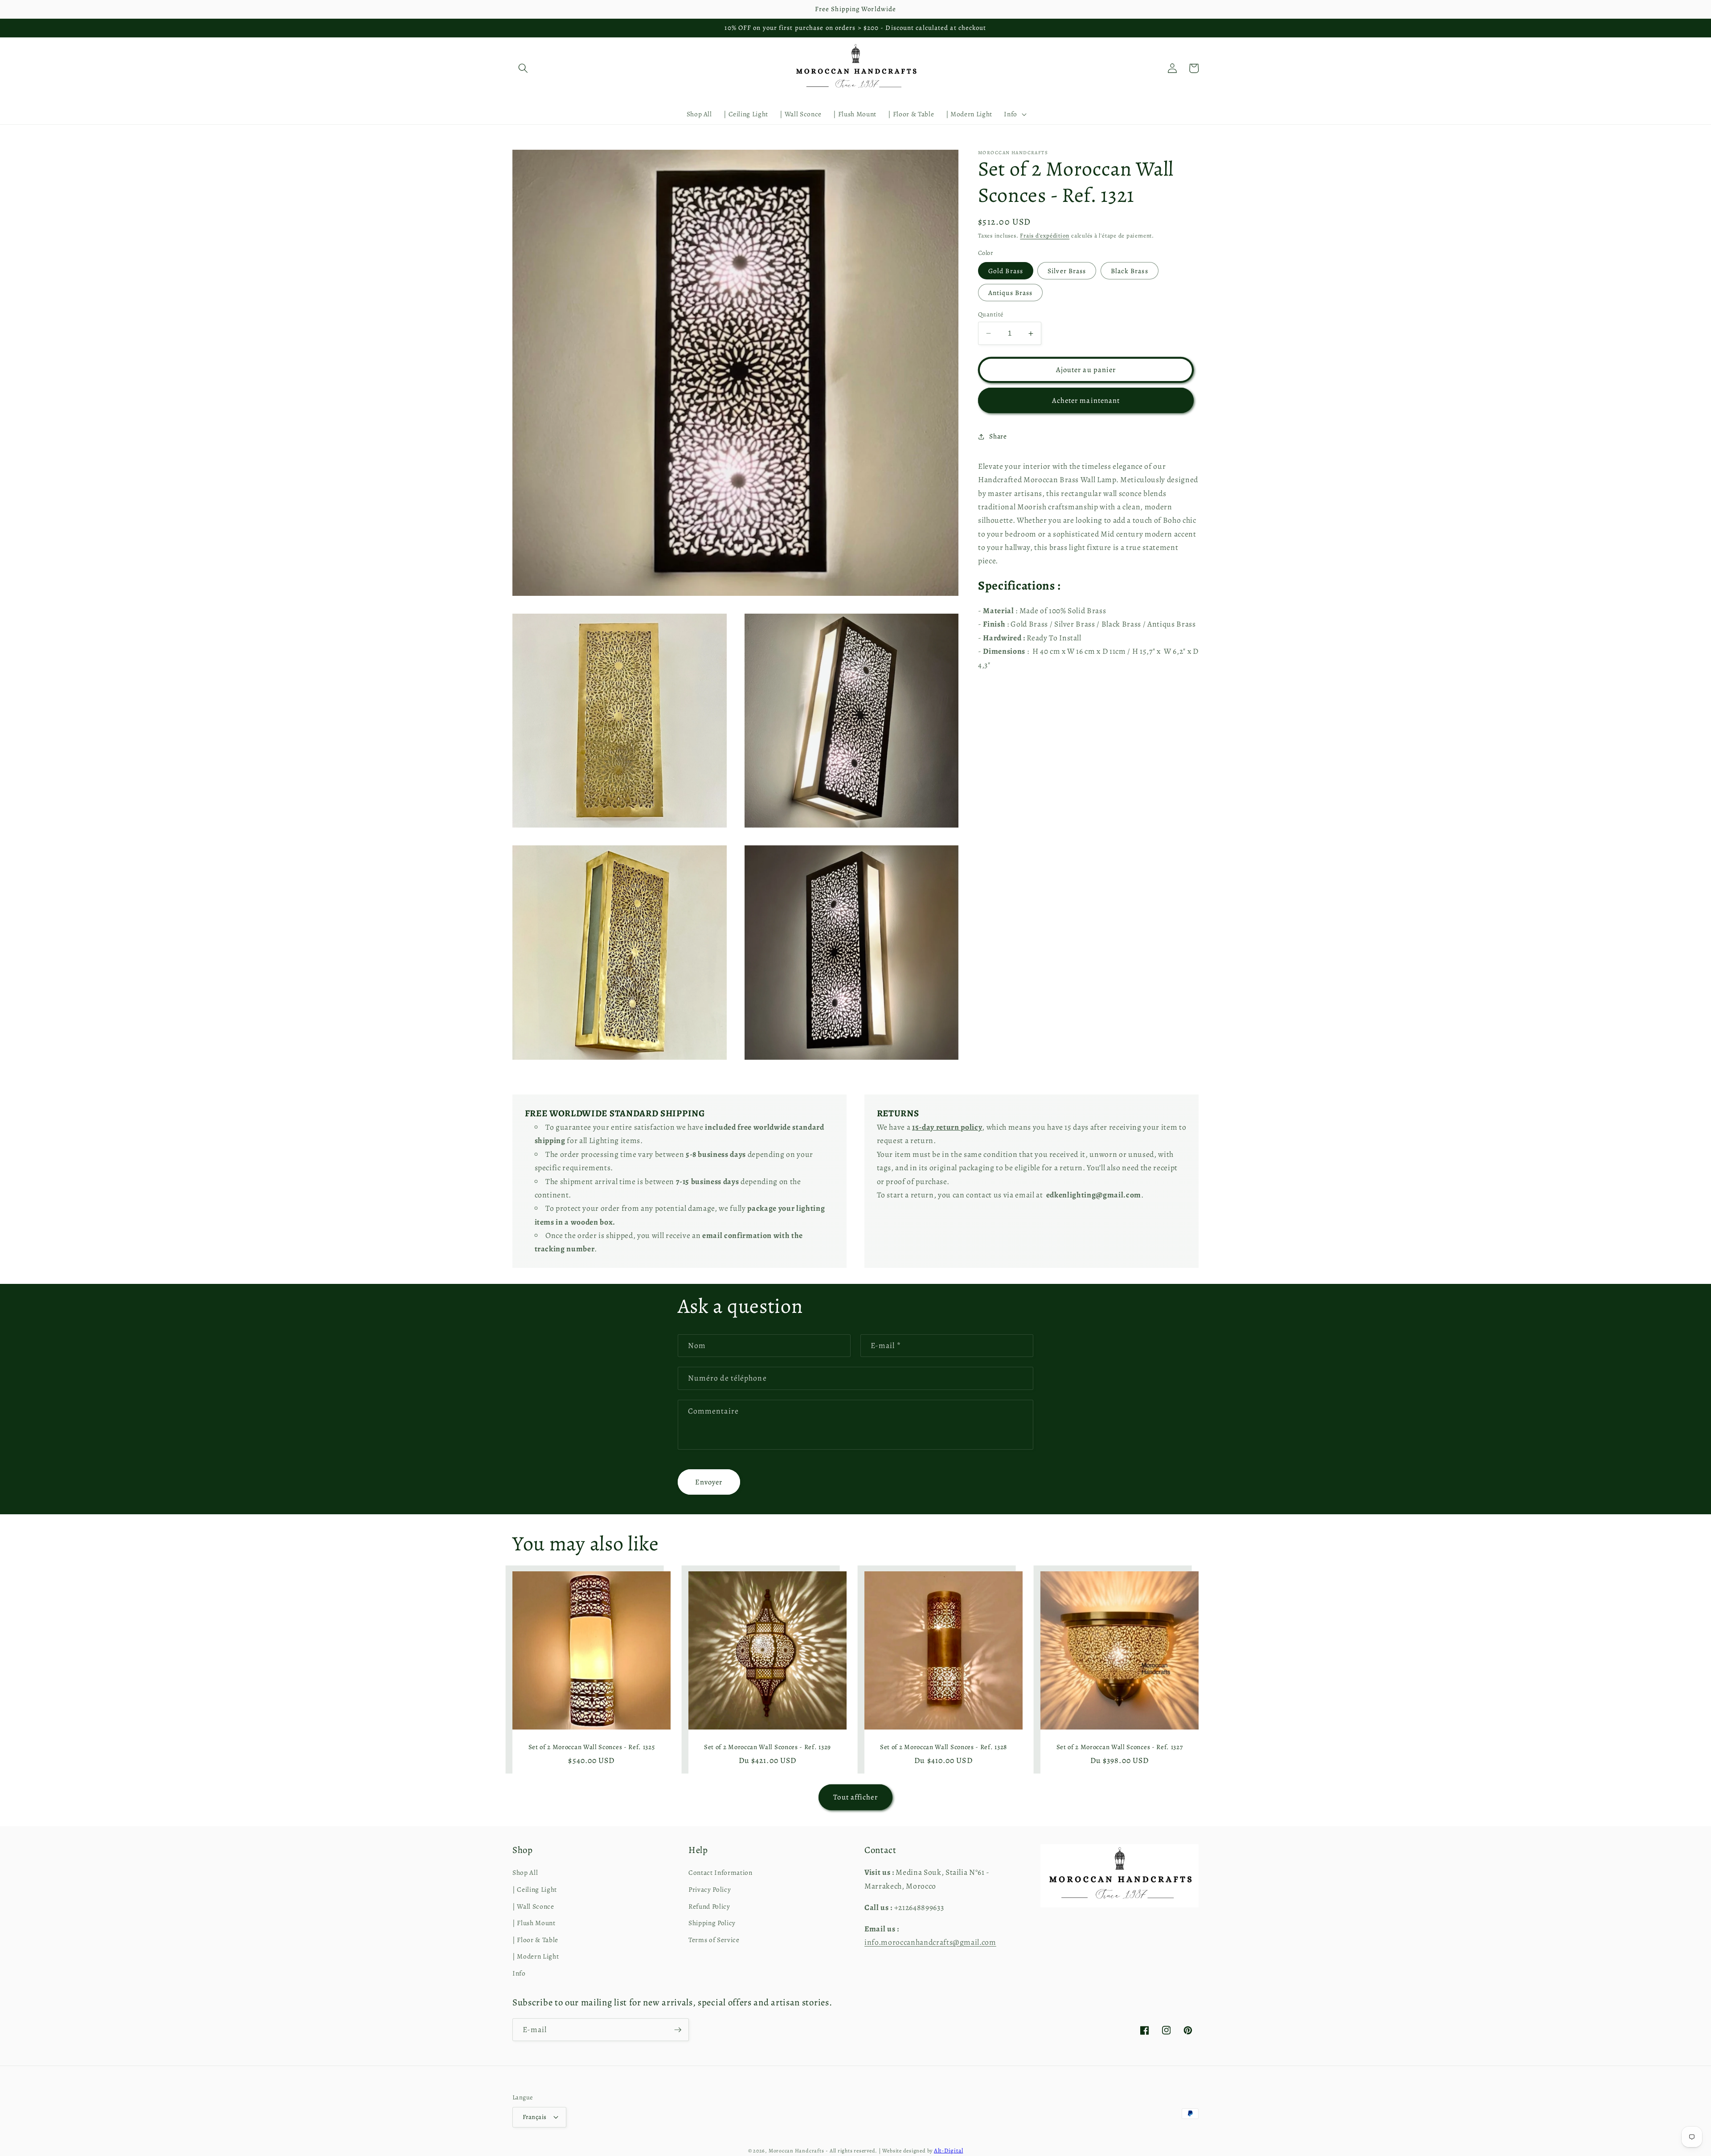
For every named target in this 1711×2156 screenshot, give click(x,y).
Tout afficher (855, 1797)
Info (519, 1973)
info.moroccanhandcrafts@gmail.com (930, 1942)
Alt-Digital (948, 2151)
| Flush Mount (534, 1923)
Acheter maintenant (1086, 400)
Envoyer (709, 1482)
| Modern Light (536, 1956)
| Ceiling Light (535, 1889)
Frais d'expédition (1045, 236)
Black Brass (1130, 271)
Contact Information (720, 1872)
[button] (523, 68)
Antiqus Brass (1010, 293)
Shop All (525, 1872)
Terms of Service (714, 1940)
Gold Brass (1006, 271)
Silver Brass (1067, 271)
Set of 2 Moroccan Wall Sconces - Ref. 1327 (1120, 1747)
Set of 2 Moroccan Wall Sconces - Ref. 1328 (944, 1747)
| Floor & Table (535, 1940)
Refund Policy (709, 1906)
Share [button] (998, 436)
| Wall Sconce (533, 1906)
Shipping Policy (712, 1923)
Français (535, 2117)
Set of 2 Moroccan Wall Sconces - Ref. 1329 (767, 1747)
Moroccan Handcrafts (796, 2151)
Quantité (991, 314)
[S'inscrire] (678, 2030)
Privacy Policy (710, 1889)
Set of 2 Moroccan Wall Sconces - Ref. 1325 (592, 1747)
